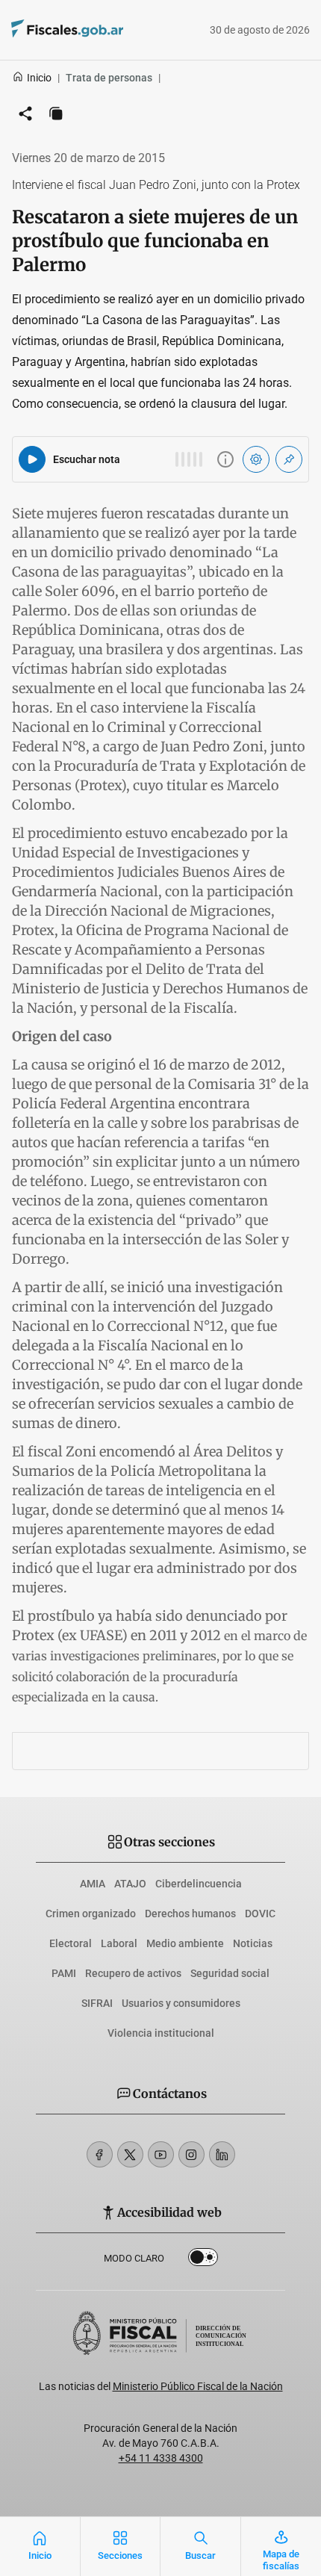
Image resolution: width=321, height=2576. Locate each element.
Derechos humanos (190, 1914)
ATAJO (130, 1884)
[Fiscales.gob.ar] (108, 30)
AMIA (93, 1884)
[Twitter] (130, 2154)
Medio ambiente (185, 1943)
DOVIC (260, 1914)
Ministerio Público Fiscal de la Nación (198, 2386)
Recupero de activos (133, 1973)
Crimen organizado (91, 1914)
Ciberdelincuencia (199, 1884)
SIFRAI (97, 2003)
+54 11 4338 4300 (161, 2458)
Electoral (71, 1943)
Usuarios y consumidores (181, 2003)
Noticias (253, 1943)
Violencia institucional (161, 2033)
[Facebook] (100, 2154)
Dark (203, 2260)
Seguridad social (230, 1973)
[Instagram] (191, 2154)
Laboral (119, 1943)
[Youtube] (161, 2154)
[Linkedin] (222, 2154)
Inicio (39, 78)
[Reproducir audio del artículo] (32, 459)
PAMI (64, 1973)
